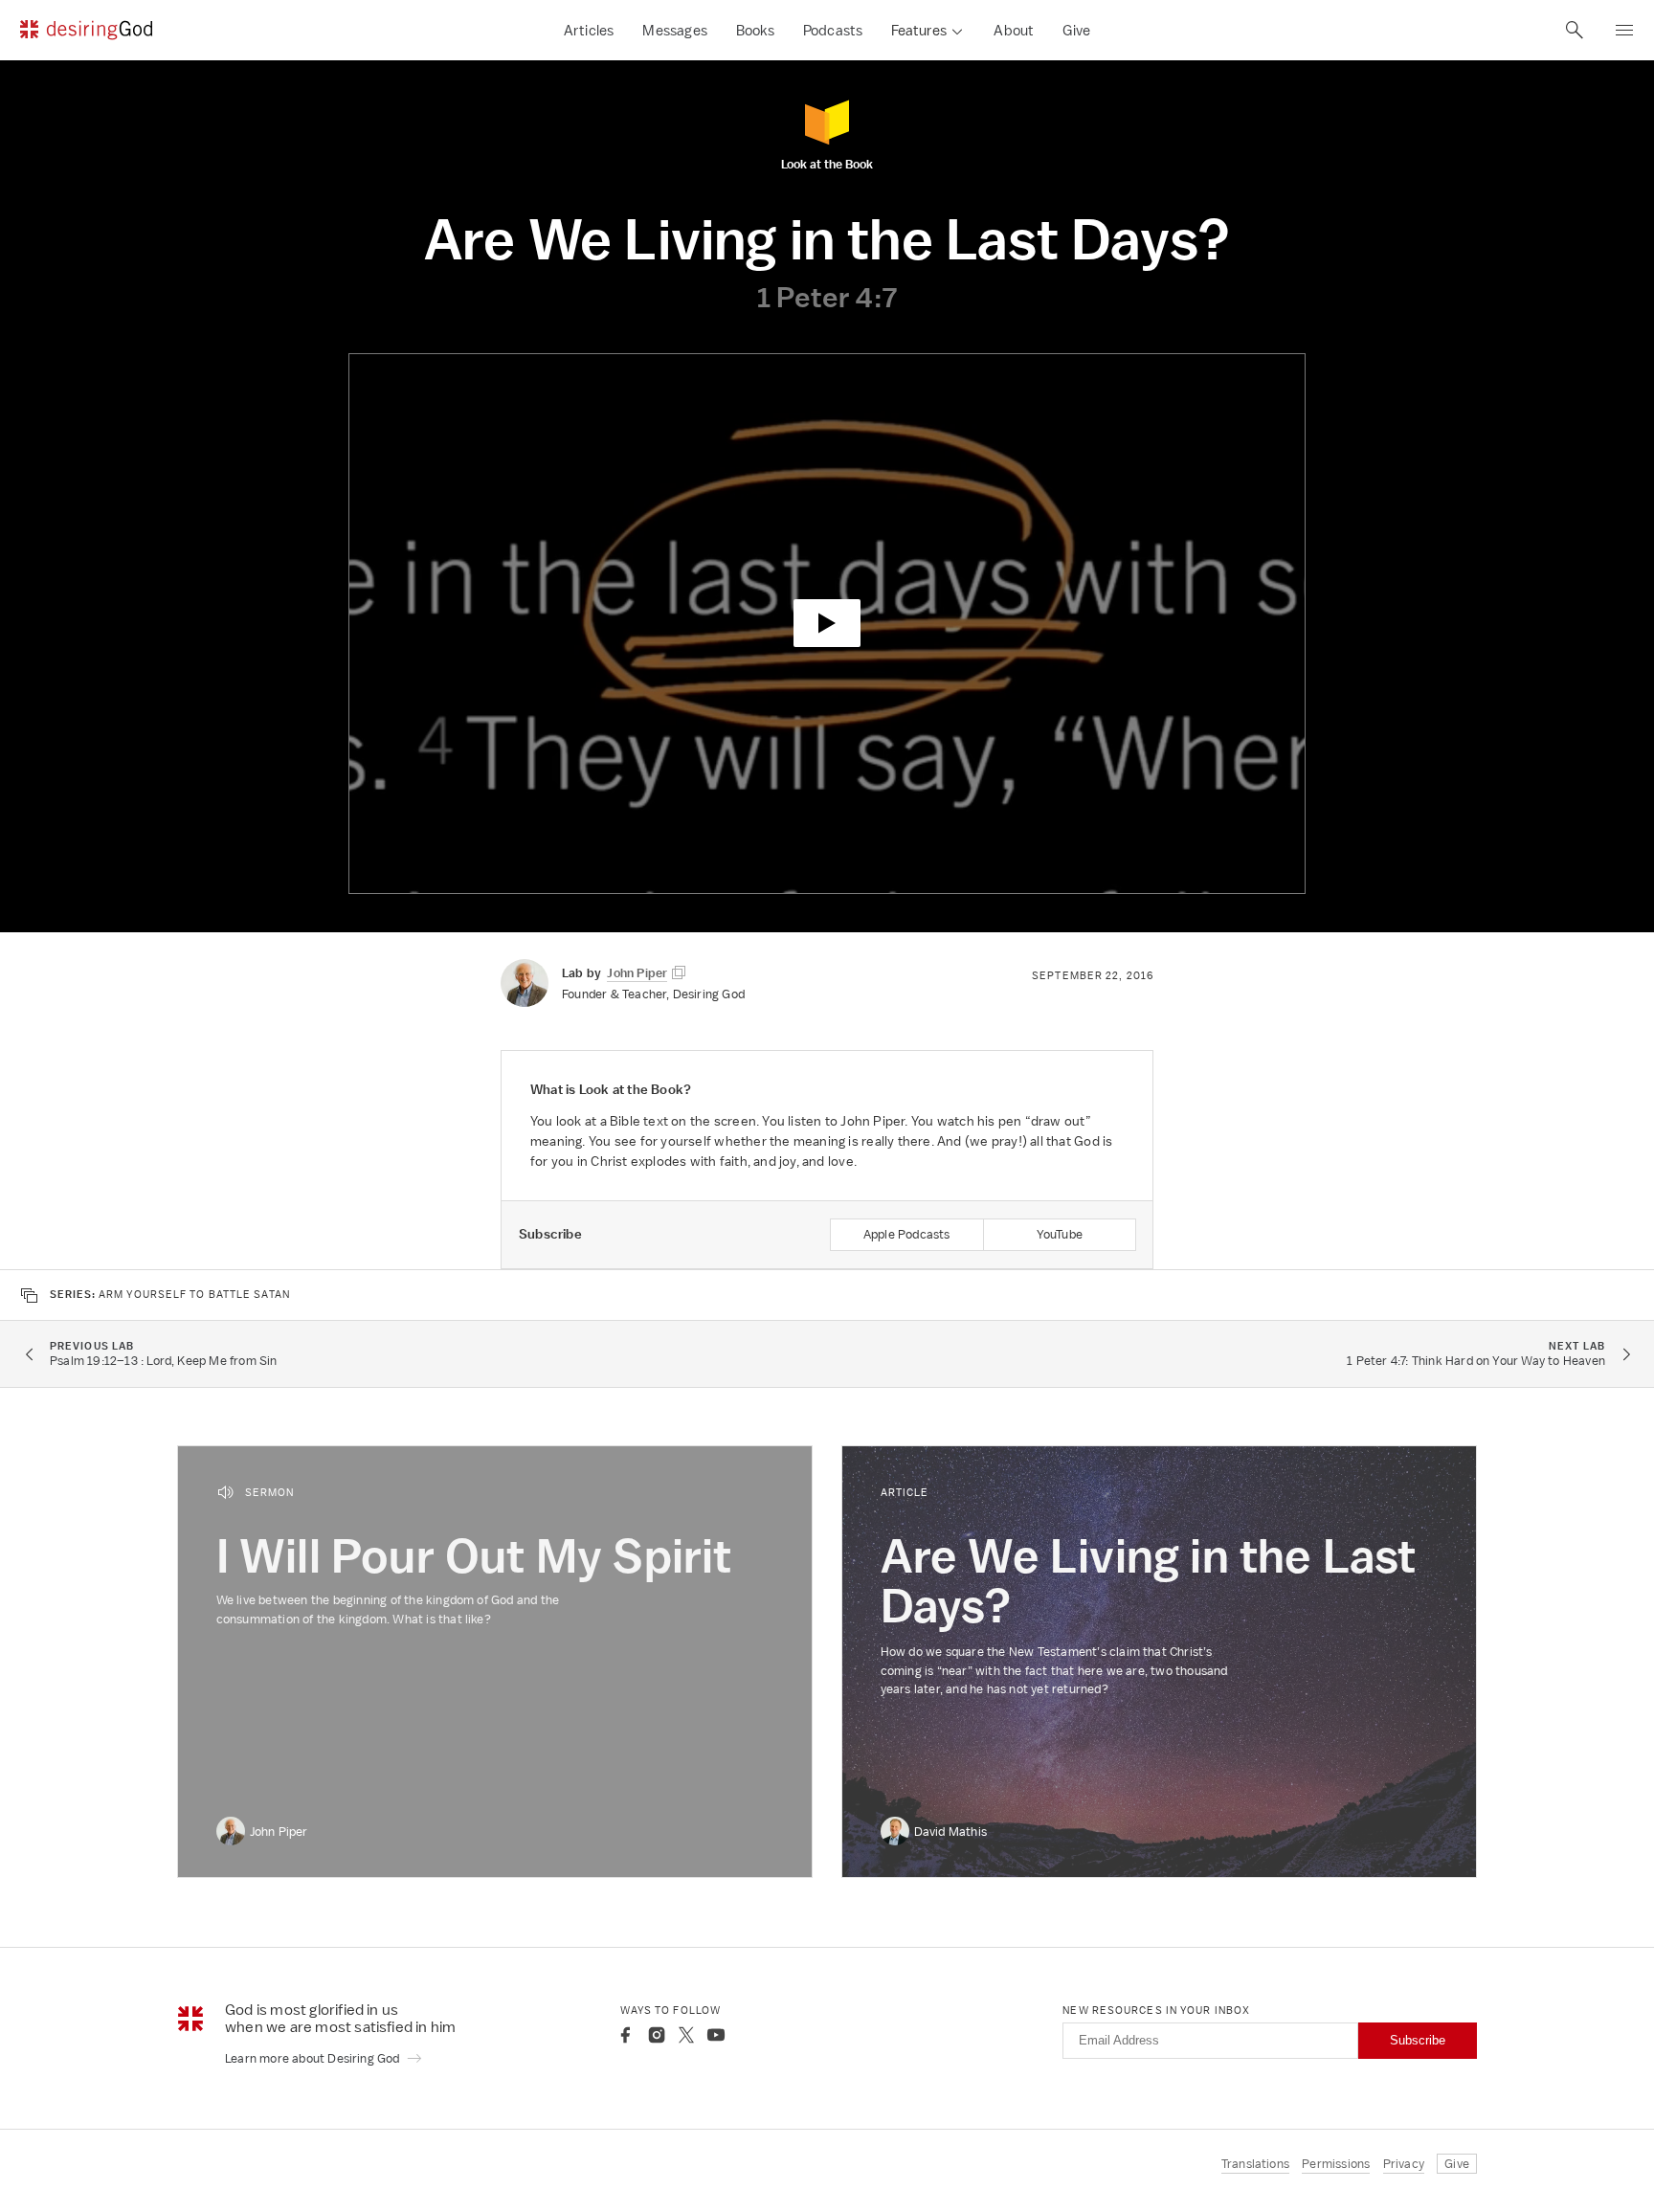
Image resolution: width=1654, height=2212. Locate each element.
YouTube (1060, 1234)
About (1014, 30)
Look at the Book (827, 163)
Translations (1255, 2164)
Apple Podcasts (907, 1234)
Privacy (1404, 2164)
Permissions (1336, 2164)
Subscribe (1418, 2040)
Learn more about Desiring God (314, 2058)
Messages (675, 30)
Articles (589, 30)
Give (1076, 30)
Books (755, 30)
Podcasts (833, 30)
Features (919, 30)
